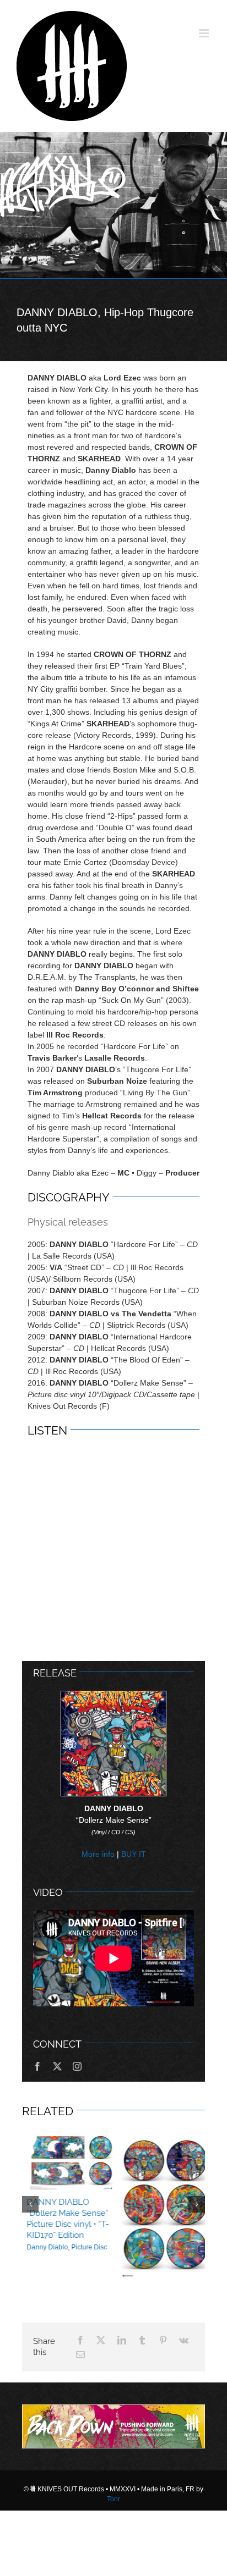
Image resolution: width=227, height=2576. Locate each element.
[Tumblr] (142, 2406)
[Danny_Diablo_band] (113, 205)
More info (98, 1854)
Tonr (113, 2564)
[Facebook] (80, 2406)
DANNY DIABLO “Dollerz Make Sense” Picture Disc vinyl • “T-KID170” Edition (63, 2219)
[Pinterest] (163, 2406)
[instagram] (77, 2066)
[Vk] (184, 2406)
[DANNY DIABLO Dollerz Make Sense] (113, 1695)
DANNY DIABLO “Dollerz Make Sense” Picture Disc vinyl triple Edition (160, 2306)
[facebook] (37, 2066)
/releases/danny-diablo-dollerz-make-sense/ (161, 2206)
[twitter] (57, 2066)
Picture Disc (85, 2247)
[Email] (80, 2420)
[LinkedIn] (122, 2406)
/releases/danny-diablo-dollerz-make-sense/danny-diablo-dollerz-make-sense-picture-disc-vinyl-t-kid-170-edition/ (66, 2162)
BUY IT (134, 1854)
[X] (101, 2406)
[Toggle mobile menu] (205, 33)
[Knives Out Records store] (113, 2492)
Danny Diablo (43, 2247)
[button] (30, 2237)
